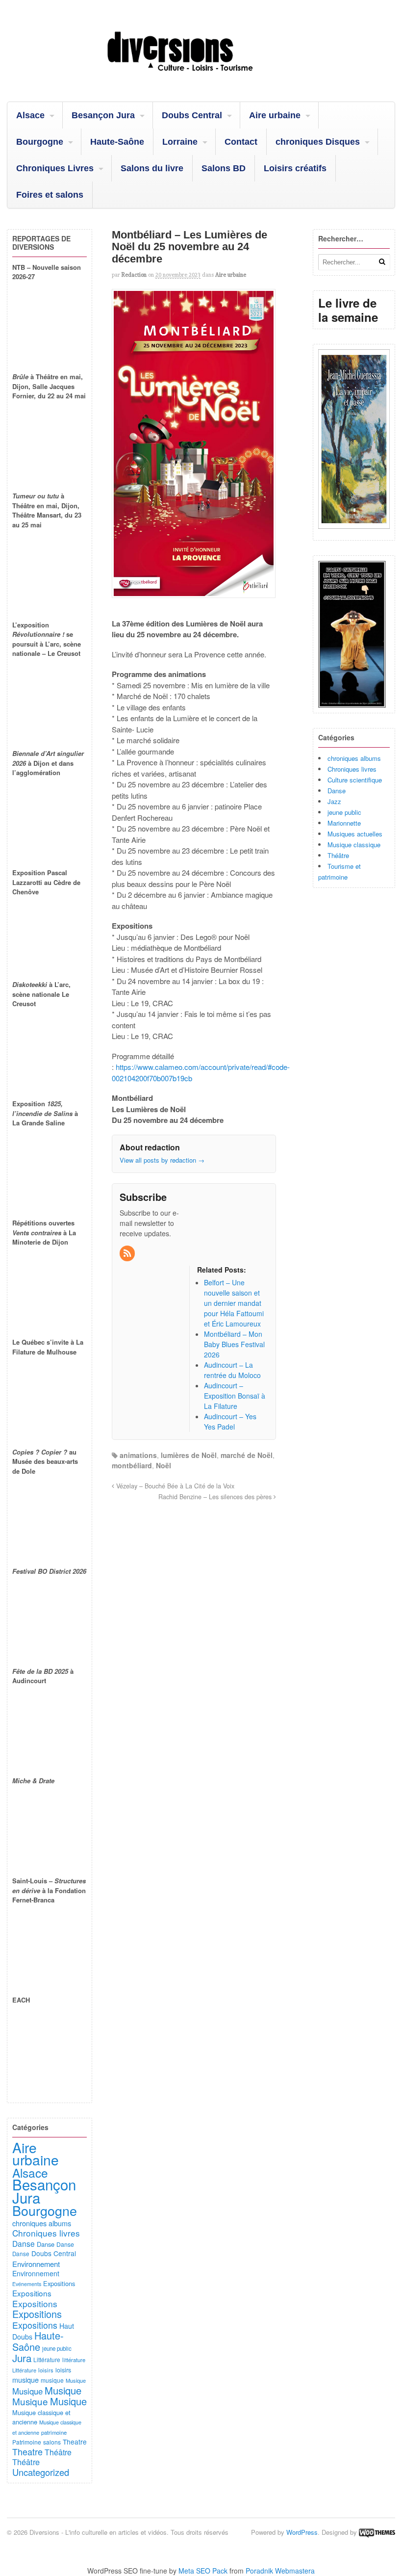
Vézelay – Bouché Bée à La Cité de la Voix (174, 1486)
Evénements (27, 2284)
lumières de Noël (189, 1455)
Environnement (36, 2264)
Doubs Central (192, 115)
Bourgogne (40, 142)
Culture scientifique (355, 780)
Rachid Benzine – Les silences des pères (216, 1497)
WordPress (302, 2532)
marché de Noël (247, 1455)
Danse (337, 791)
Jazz (334, 801)
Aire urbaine (275, 115)
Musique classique (354, 845)
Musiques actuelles (355, 834)
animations (138, 1455)
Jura (22, 2358)
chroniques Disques (318, 142)
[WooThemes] (377, 2532)
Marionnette (344, 823)
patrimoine (54, 2432)
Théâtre (338, 855)
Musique (76, 2380)
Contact (241, 142)
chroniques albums (354, 758)
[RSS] (128, 1253)
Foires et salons (50, 195)
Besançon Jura (103, 115)
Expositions (59, 2283)
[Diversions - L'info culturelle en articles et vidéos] (201, 77)
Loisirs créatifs (295, 168)
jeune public (344, 812)
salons (52, 2442)
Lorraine (180, 142)
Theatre (75, 2442)
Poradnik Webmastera (280, 2571)
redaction (134, 275)
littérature (74, 2360)
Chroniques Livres (55, 168)
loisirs (46, 2370)
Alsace (30, 115)
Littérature (47, 2359)
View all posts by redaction (162, 1160)
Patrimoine (27, 2442)
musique (25, 2380)
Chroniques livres (352, 769)
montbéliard (132, 1465)
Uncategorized (41, 2472)
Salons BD (224, 168)
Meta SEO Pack (203, 2571)
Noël (163, 1465)
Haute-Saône (117, 142)
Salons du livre (152, 168)
